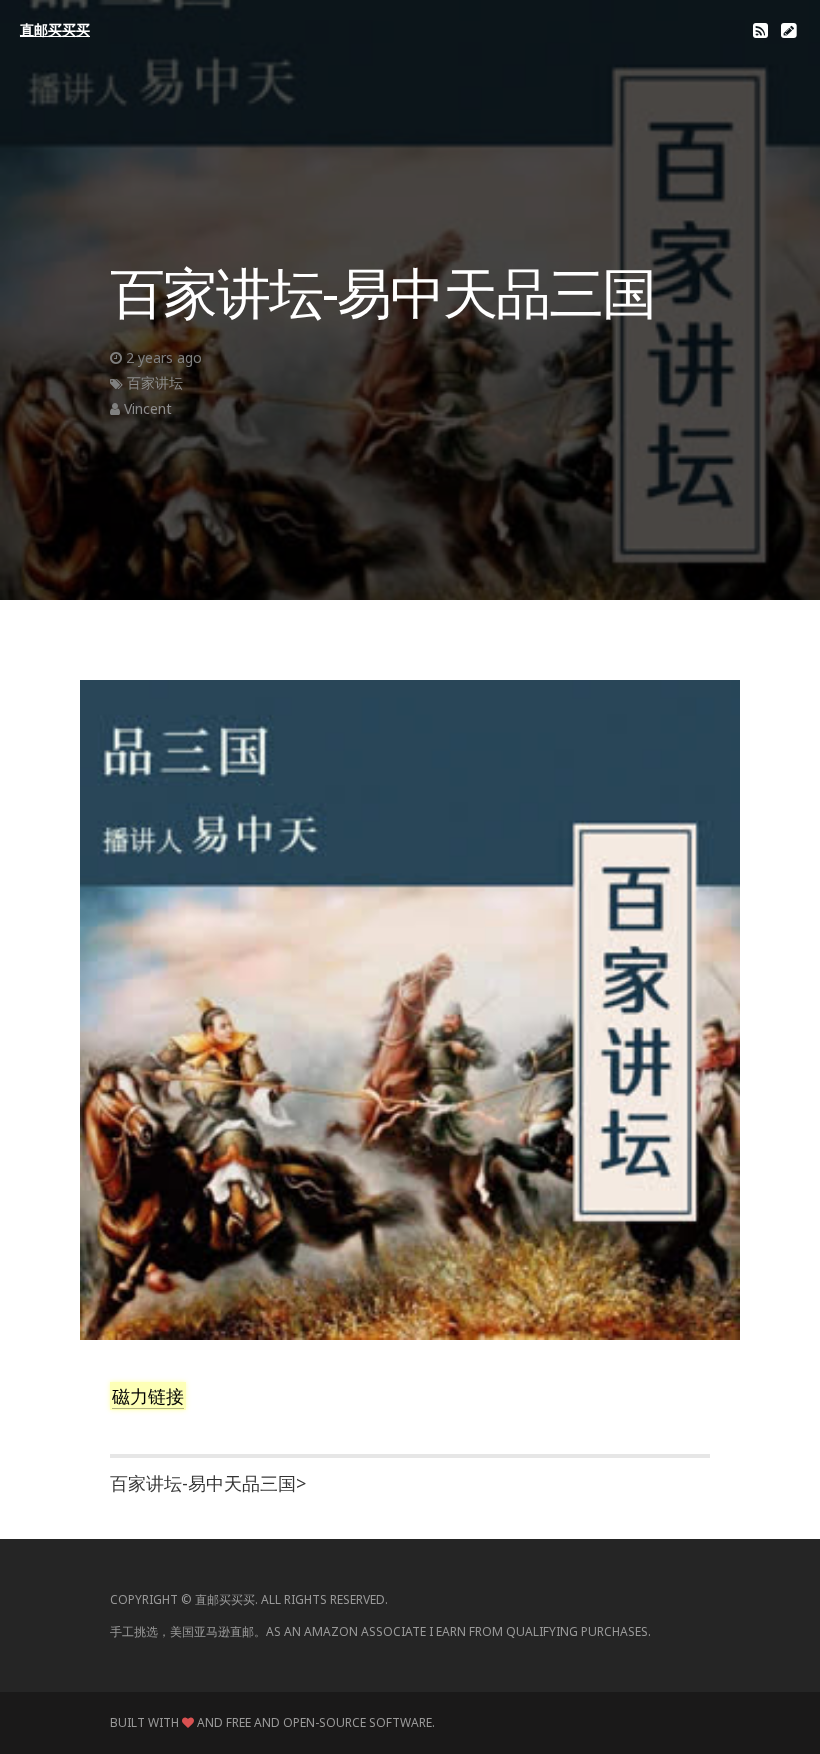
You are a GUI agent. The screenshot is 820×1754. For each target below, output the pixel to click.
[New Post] (788, 30)
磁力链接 (148, 1396)
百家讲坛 (155, 382)
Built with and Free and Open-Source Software (271, 1722)
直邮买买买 (55, 29)
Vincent (148, 408)
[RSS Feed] (760, 30)
